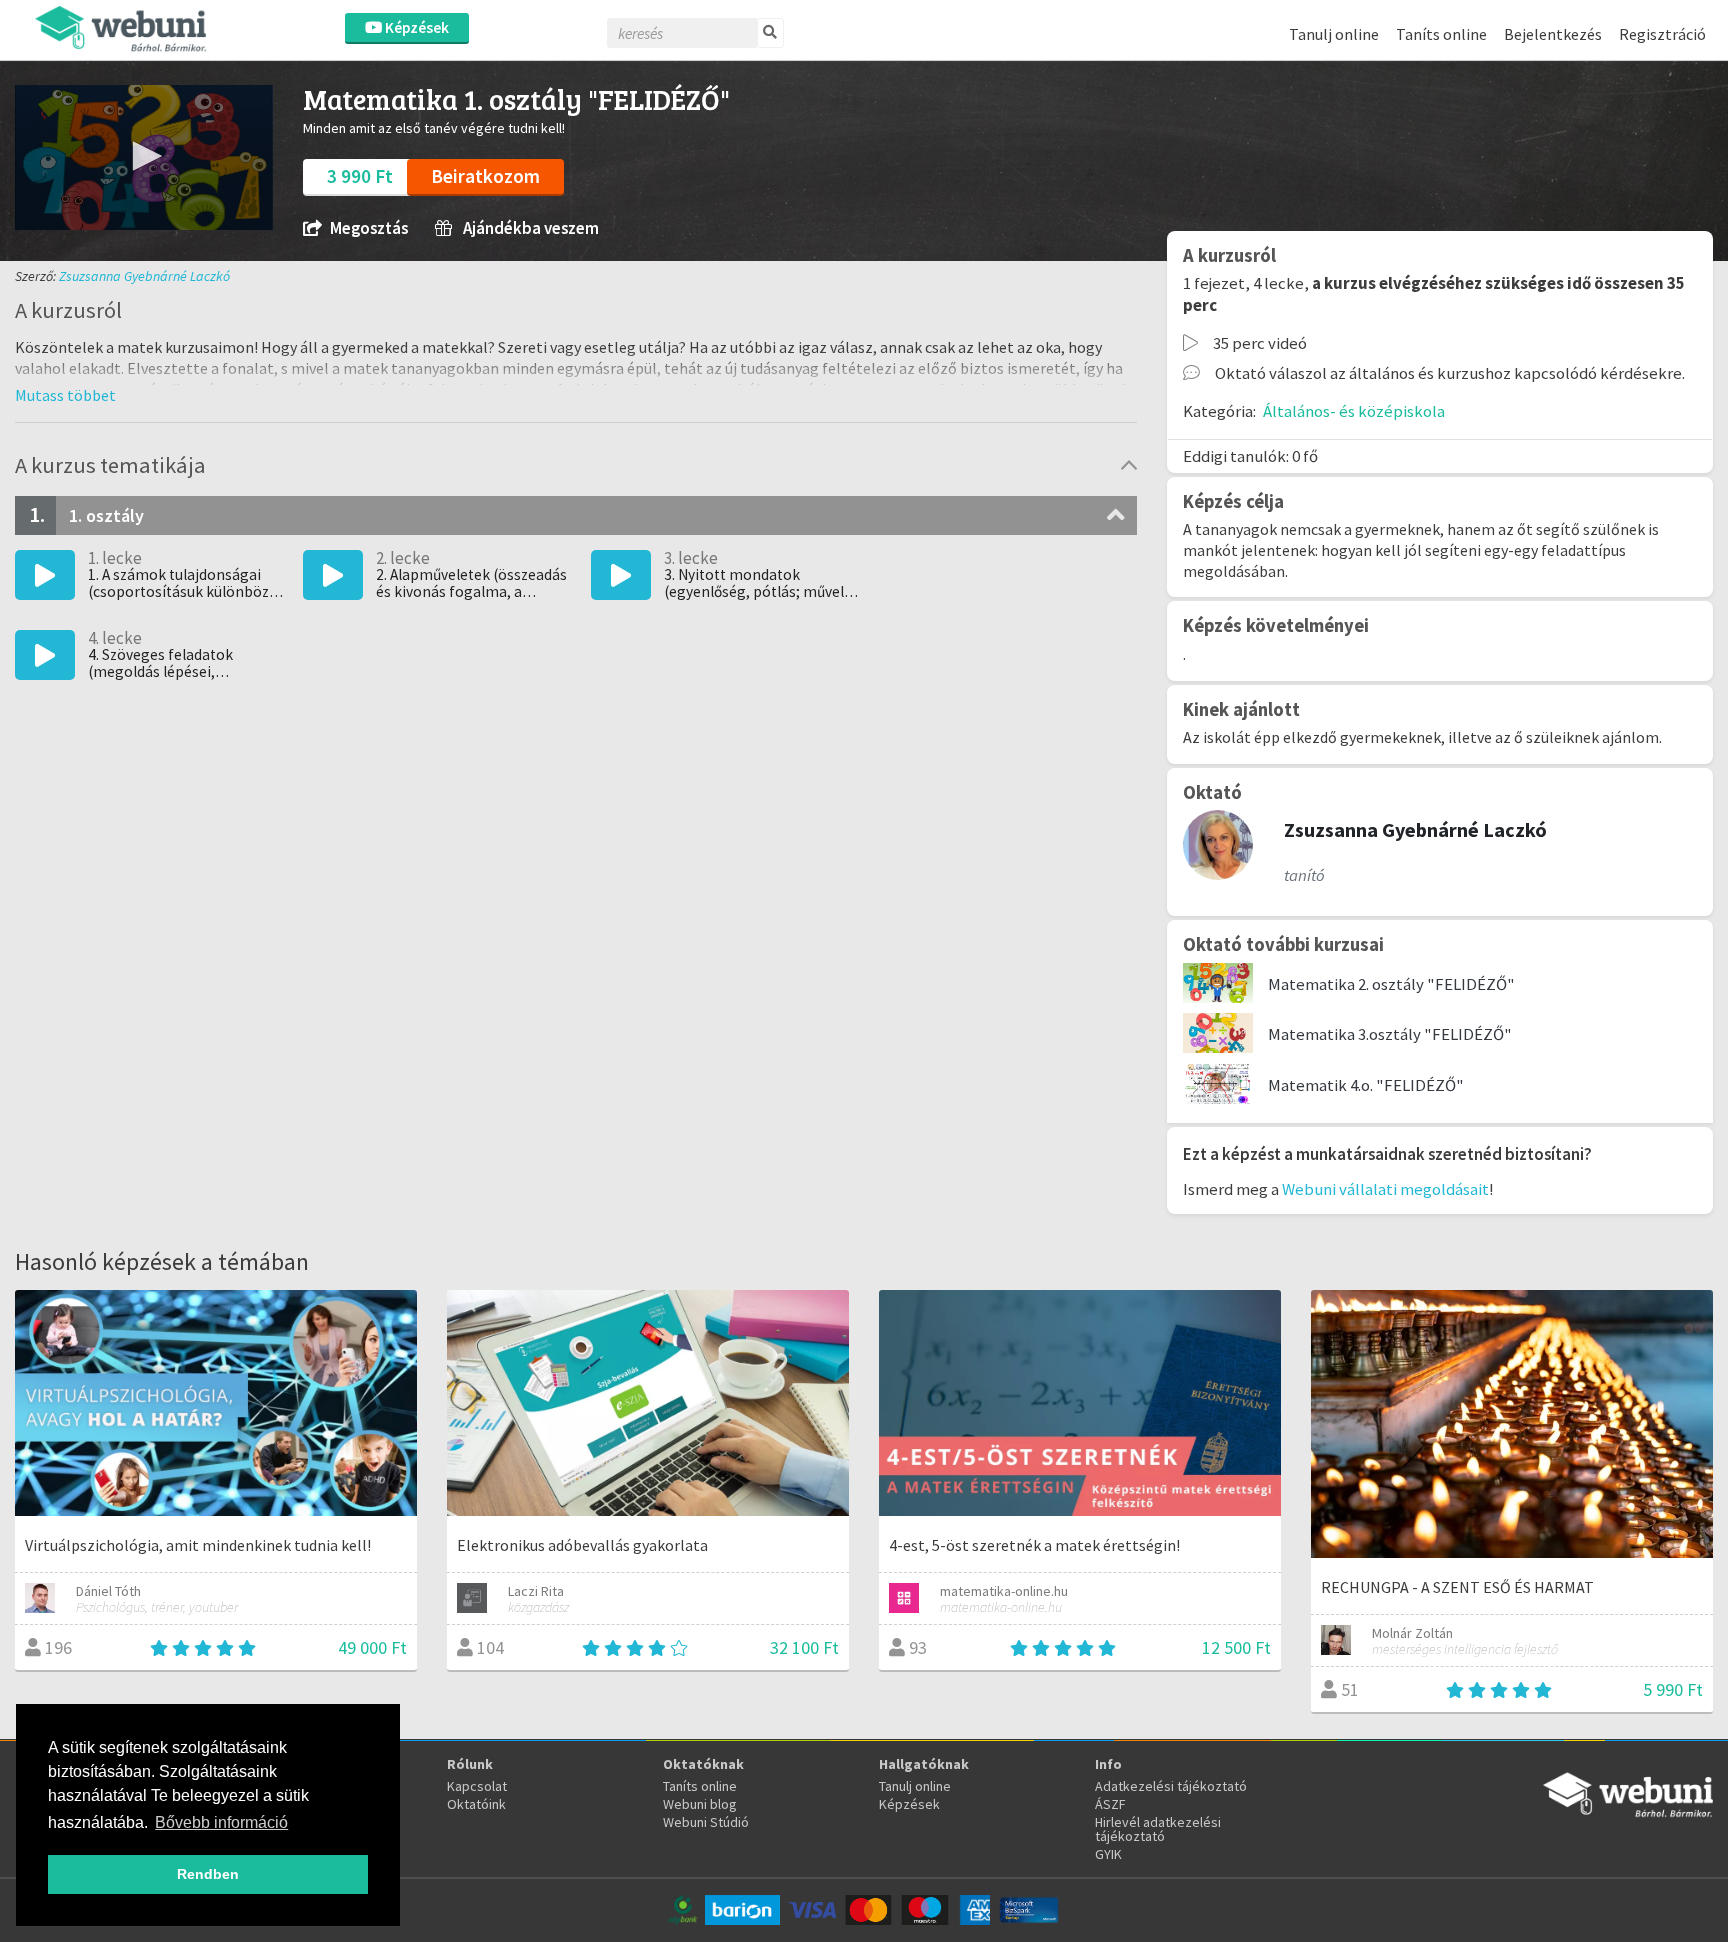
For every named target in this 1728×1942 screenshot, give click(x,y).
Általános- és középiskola (1354, 411)
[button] (144, 156)
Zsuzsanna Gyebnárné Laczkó (144, 276)
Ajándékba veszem (529, 228)
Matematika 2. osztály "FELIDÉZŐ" (1391, 984)
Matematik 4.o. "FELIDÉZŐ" (1366, 1085)
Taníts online (1441, 34)
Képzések (415, 27)
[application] (144, 157)
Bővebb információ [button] (221, 1822)
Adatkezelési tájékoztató (1171, 1786)
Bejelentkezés (1553, 34)
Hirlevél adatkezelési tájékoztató (1158, 1829)
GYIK (1108, 1854)
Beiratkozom (485, 176)
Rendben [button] (208, 1874)
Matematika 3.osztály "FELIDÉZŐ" (1390, 1034)
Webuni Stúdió (706, 1822)
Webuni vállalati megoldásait (1385, 1189)
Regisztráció (1662, 34)
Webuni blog (700, 1804)
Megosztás (369, 228)
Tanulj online (1334, 34)
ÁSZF (1110, 1804)
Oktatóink (476, 1804)
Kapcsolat (477, 1786)
